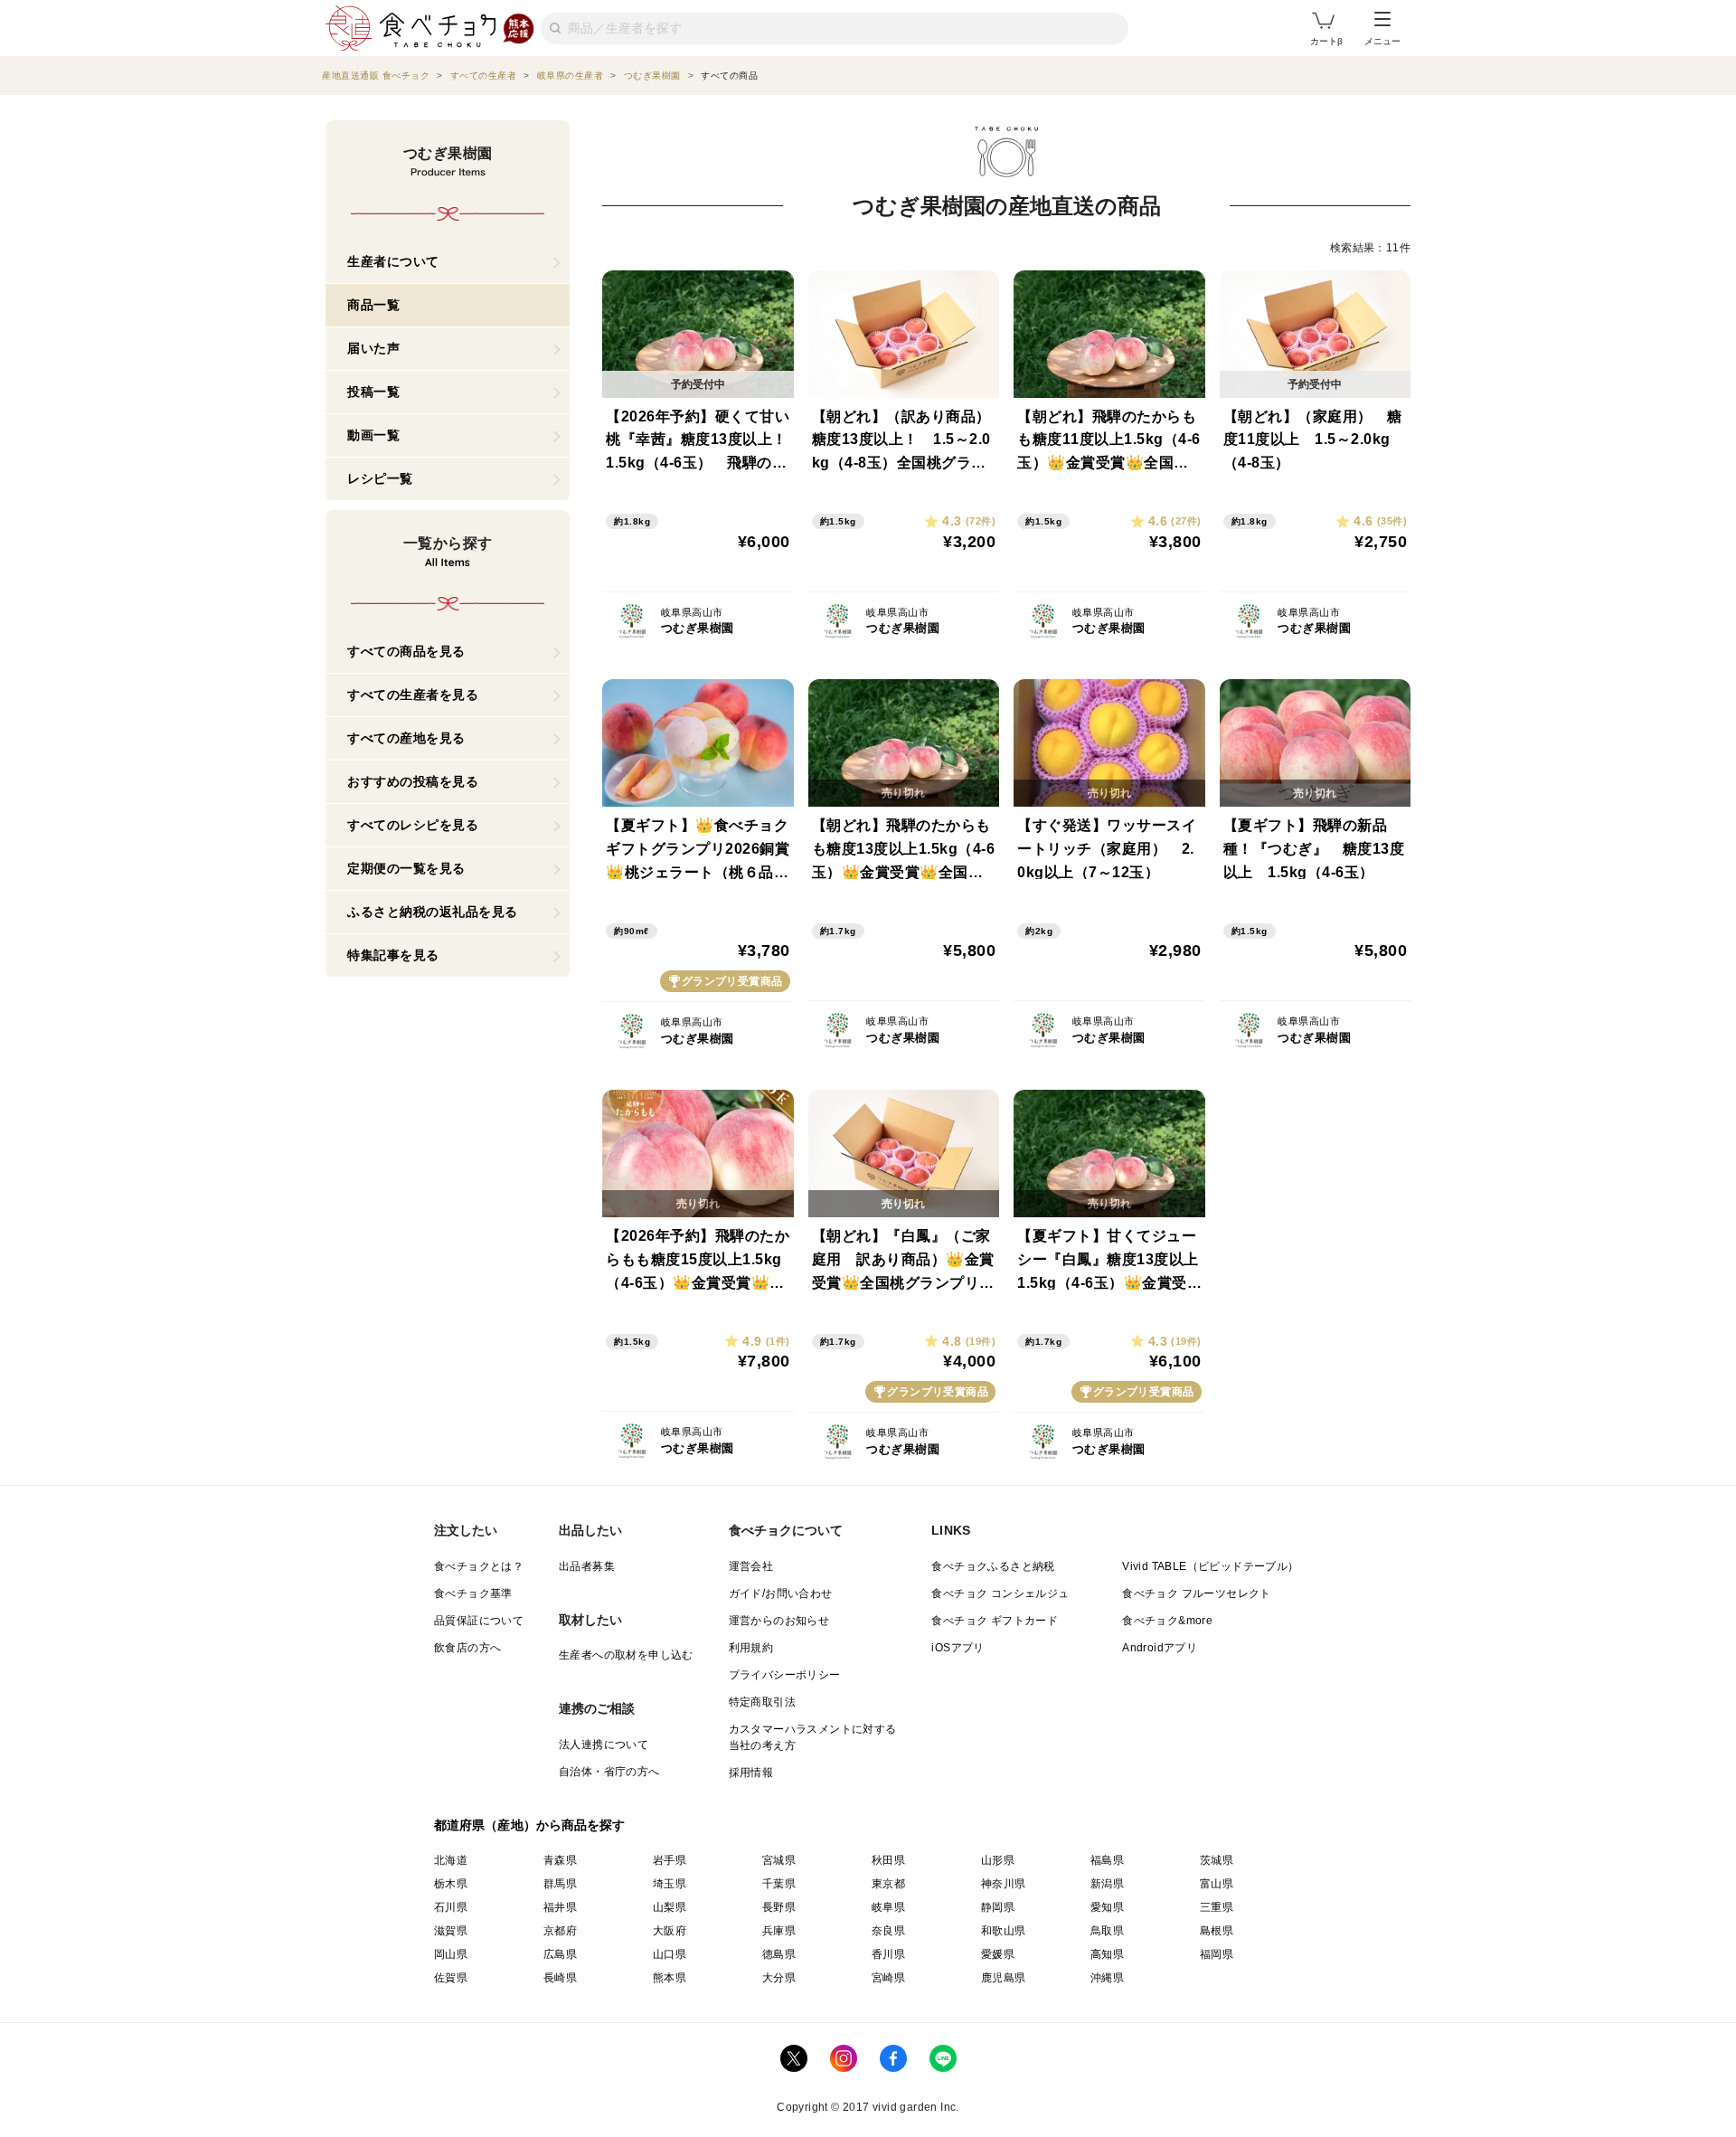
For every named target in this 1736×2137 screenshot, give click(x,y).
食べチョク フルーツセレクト (1197, 1593)
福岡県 (1217, 1954)
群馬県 (560, 1884)
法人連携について (604, 1745)
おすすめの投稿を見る (413, 781)
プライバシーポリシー (785, 1675)
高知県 (1107, 1954)
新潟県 (1107, 1884)
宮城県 (779, 1860)
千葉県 (779, 1884)
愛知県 (1107, 1907)
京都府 (560, 1931)
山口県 (670, 1954)
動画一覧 (373, 435)
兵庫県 (779, 1931)
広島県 (560, 1954)
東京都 (888, 1884)
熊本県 (670, 1978)
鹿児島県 (1004, 1978)
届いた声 (373, 348)
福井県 (560, 1907)
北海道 (451, 1860)
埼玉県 (670, 1884)
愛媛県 (998, 1954)
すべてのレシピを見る (413, 825)
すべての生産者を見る (413, 695)
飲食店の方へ (467, 1648)
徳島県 (779, 1954)
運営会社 (751, 1566)
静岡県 (998, 1907)
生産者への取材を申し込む (626, 1655)
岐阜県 (888, 1907)
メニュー (1382, 41)
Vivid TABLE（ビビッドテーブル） (1210, 1566)
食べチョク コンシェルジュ (1000, 1593)
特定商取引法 (762, 1702)
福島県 (1107, 1860)
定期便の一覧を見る (406, 868)
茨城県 (1217, 1860)
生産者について (393, 261)
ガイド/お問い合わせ (781, 1593)
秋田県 (888, 1860)
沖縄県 (1107, 1978)
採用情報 (751, 1773)
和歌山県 (1004, 1931)
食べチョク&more (1167, 1621)
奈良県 (888, 1931)
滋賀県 (451, 1931)
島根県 (1217, 1931)
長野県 (779, 1907)
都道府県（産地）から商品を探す (530, 1825)
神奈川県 (1004, 1884)
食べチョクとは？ (479, 1566)
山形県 (998, 1860)
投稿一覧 (373, 392)
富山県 (1217, 1884)
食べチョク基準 (473, 1593)
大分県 (779, 1978)
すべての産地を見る (406, 738)
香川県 (888, 1954)
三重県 (1217, 1907)
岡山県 (451, 1954)
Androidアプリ (1160, 1648)
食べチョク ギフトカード (995, 1621)
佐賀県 (451, 1978)
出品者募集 (587, 1566)
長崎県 (560, 1978)
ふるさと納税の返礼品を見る (433, 912)
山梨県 (670, 1907)
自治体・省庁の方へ (609, 1772)
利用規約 (751, 1648)
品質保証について (479, 1621)
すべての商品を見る (406, 651)
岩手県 (670, 1860)
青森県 (560, 1860)
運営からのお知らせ (779, 1621)
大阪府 (670, 1931)
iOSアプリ (958, 1648)
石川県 (451, 1907)
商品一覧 (373, 305)
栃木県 (451, 1884)
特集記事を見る (393, 955)
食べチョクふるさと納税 (993, 1566)
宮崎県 (888, 1978)
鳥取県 (1107, 1931)
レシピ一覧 (380, 478)
